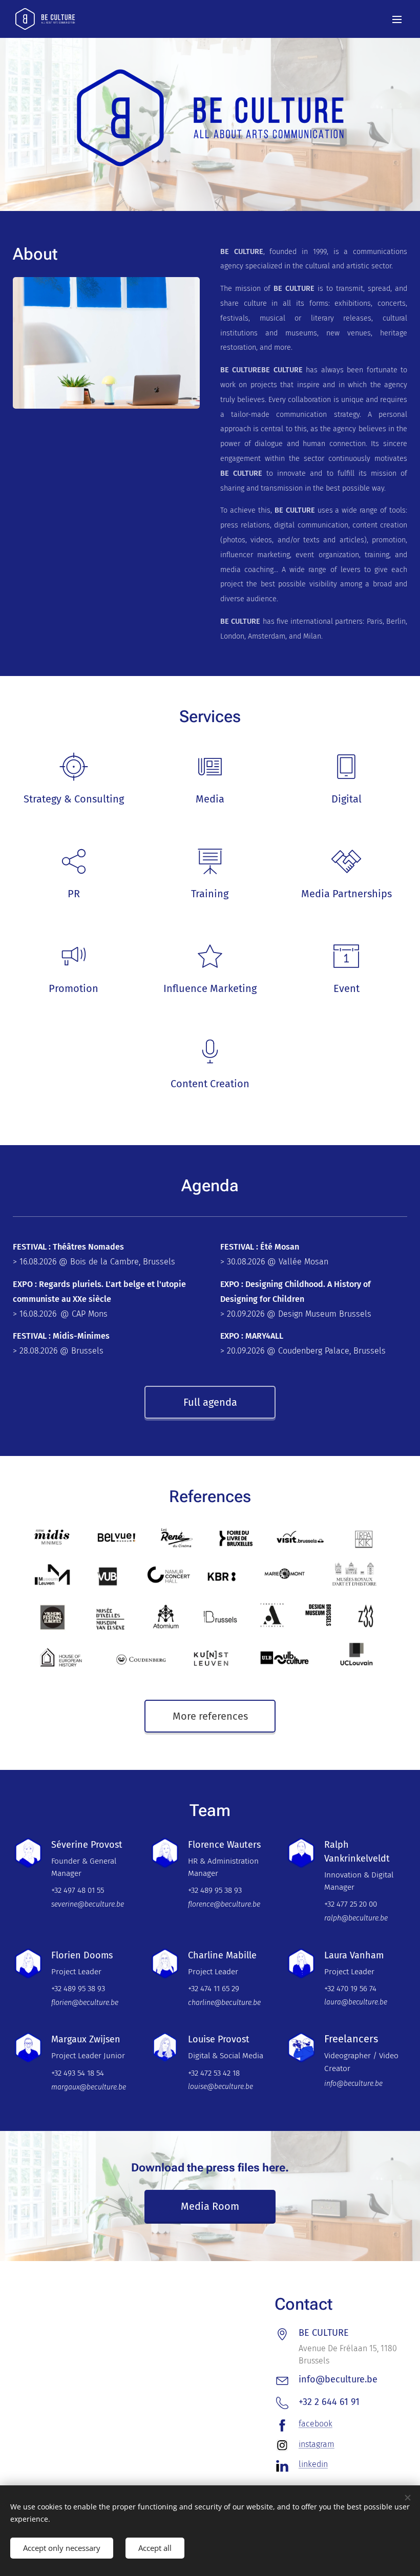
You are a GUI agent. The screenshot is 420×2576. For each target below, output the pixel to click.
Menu (397, 19)
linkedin (313, 2464)
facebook (316, 2424)
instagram (317, 2444)
